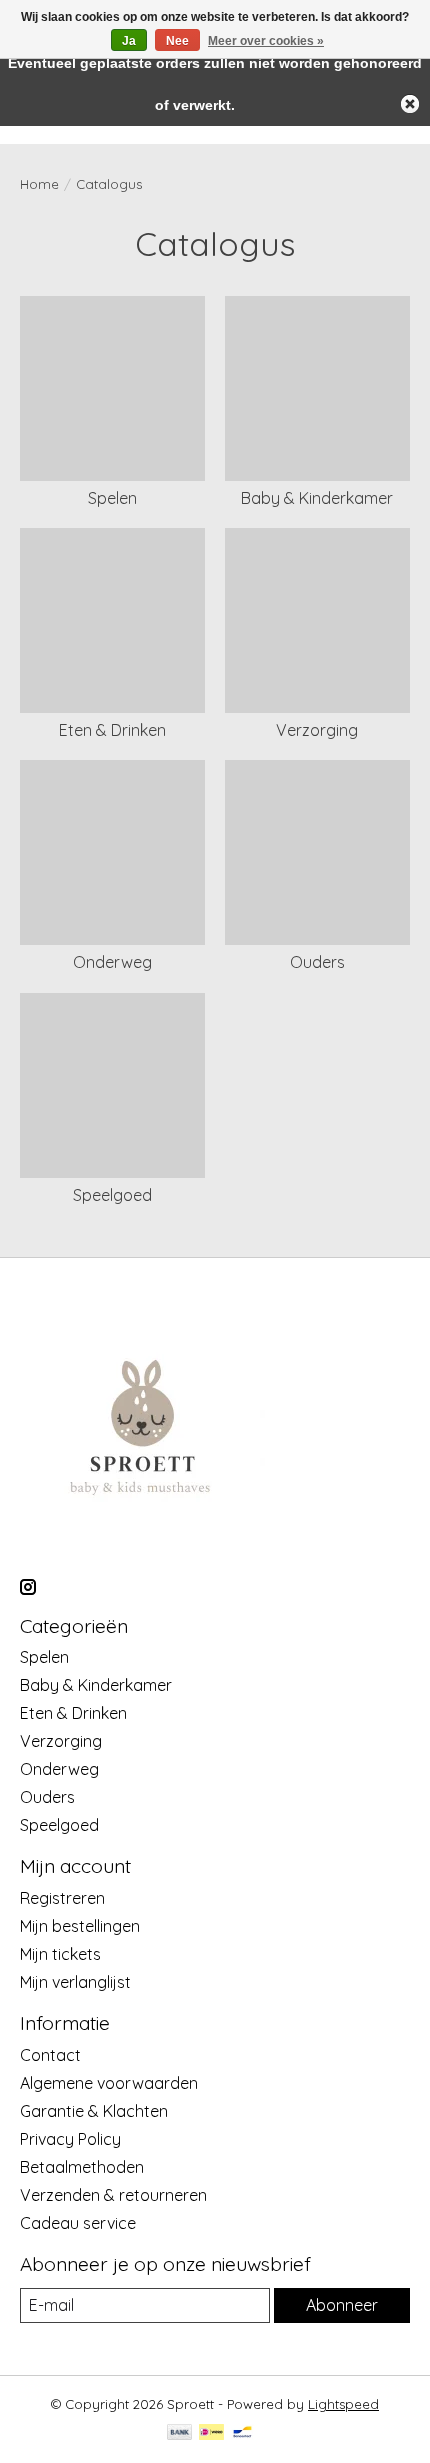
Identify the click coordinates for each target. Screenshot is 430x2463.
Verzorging (317, 730)
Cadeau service (78, 2223)
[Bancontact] (242, 2433)
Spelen (112, 498)
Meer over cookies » (266, 41)
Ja (129, 41)
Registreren (62, 1898)
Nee (177, 41)
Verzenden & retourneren (113, 2195)
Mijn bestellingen (80, 1926)
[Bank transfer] (180, 2433)
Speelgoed (112, 1195)
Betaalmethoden (82, 2167)
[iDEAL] (211, 2433)
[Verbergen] (410, 104)
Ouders (317, 962)
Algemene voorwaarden (109, 2083)
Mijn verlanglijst (75, 1982)
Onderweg (112, 962)
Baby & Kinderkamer (317, 498)
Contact (50, 2055)
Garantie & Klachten (94, 2111)
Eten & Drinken (112, 730)
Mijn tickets (60, 1954)
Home (39, 184)
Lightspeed (343, 2404)
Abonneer (342, 2305)
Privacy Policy (70, 2139)
